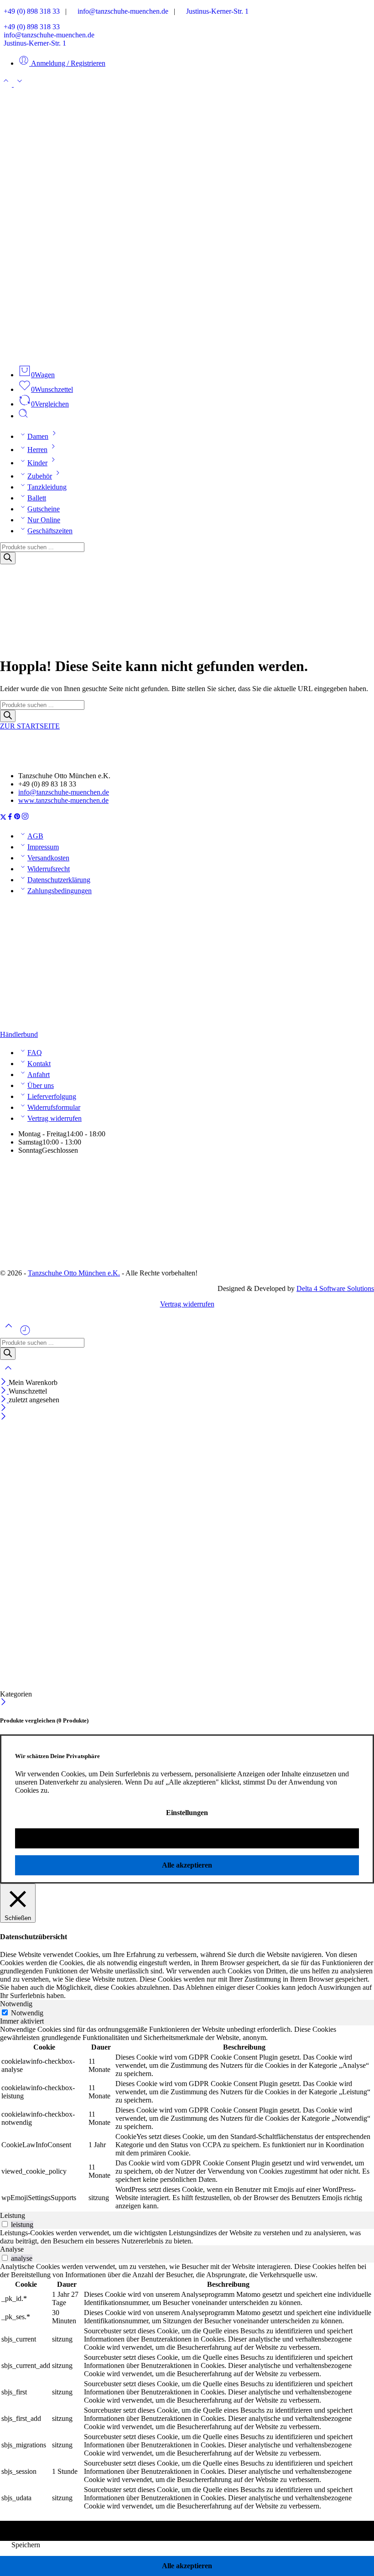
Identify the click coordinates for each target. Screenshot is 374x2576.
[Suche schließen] (8, 1374)
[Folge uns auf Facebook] (10, 818)
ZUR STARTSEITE (30, 726)
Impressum (43, 847)
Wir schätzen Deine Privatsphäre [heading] (57, 1756)
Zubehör (40, 476)
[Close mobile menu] (3, 1417)
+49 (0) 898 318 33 (30, 11)
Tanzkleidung (47, 487)
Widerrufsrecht (49, 869)
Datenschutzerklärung (59, 880)
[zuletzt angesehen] (25, 1334)
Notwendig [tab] (16, 2004)
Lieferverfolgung (52, 1096)
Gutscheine (44, 509)
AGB (35, 836)
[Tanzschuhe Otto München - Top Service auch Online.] (187, 353)
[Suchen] (23, 416)
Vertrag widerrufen (55, 1118)
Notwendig (27, 2013)
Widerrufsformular (54, 1107)
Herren (37, 450)
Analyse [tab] (12, 2249)
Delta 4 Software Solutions (335, 1288)
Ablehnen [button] (187, 1838)
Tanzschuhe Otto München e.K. (74, 1273)
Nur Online (44, 520)
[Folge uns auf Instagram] (25, 818)
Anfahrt (39, 1075)
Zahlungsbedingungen (60, 891)
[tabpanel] (187, 2118)
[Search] (8, 558)
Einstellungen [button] (187, 1813)
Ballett (37, 498)
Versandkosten (48, 858)
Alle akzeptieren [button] (187, 1865)
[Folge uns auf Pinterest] (17, 818)
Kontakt (39, 1064)
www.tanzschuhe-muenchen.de (63, 800)
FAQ (35, 1053)
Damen (38, 436)
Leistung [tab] (13, 2215)
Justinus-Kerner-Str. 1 (215, 11)
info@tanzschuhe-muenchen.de (120, 11)
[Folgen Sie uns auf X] (3, 818)
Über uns (41, 1085)
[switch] (5, 2224)
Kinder (37, 463)
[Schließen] (4, 1382)
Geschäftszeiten (50, 531)
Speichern (26, 2545)
